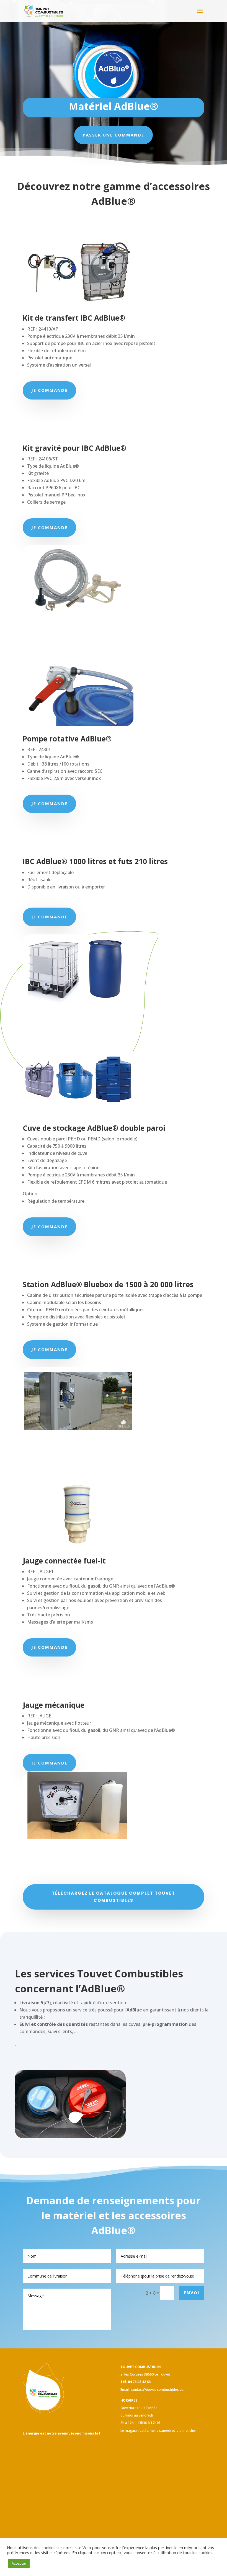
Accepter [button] (19, 2563)
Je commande (49, 390)
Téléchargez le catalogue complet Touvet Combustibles (114, 1897)
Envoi (192, 2292)
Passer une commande (114, 135)
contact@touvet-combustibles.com (159, 2390)
